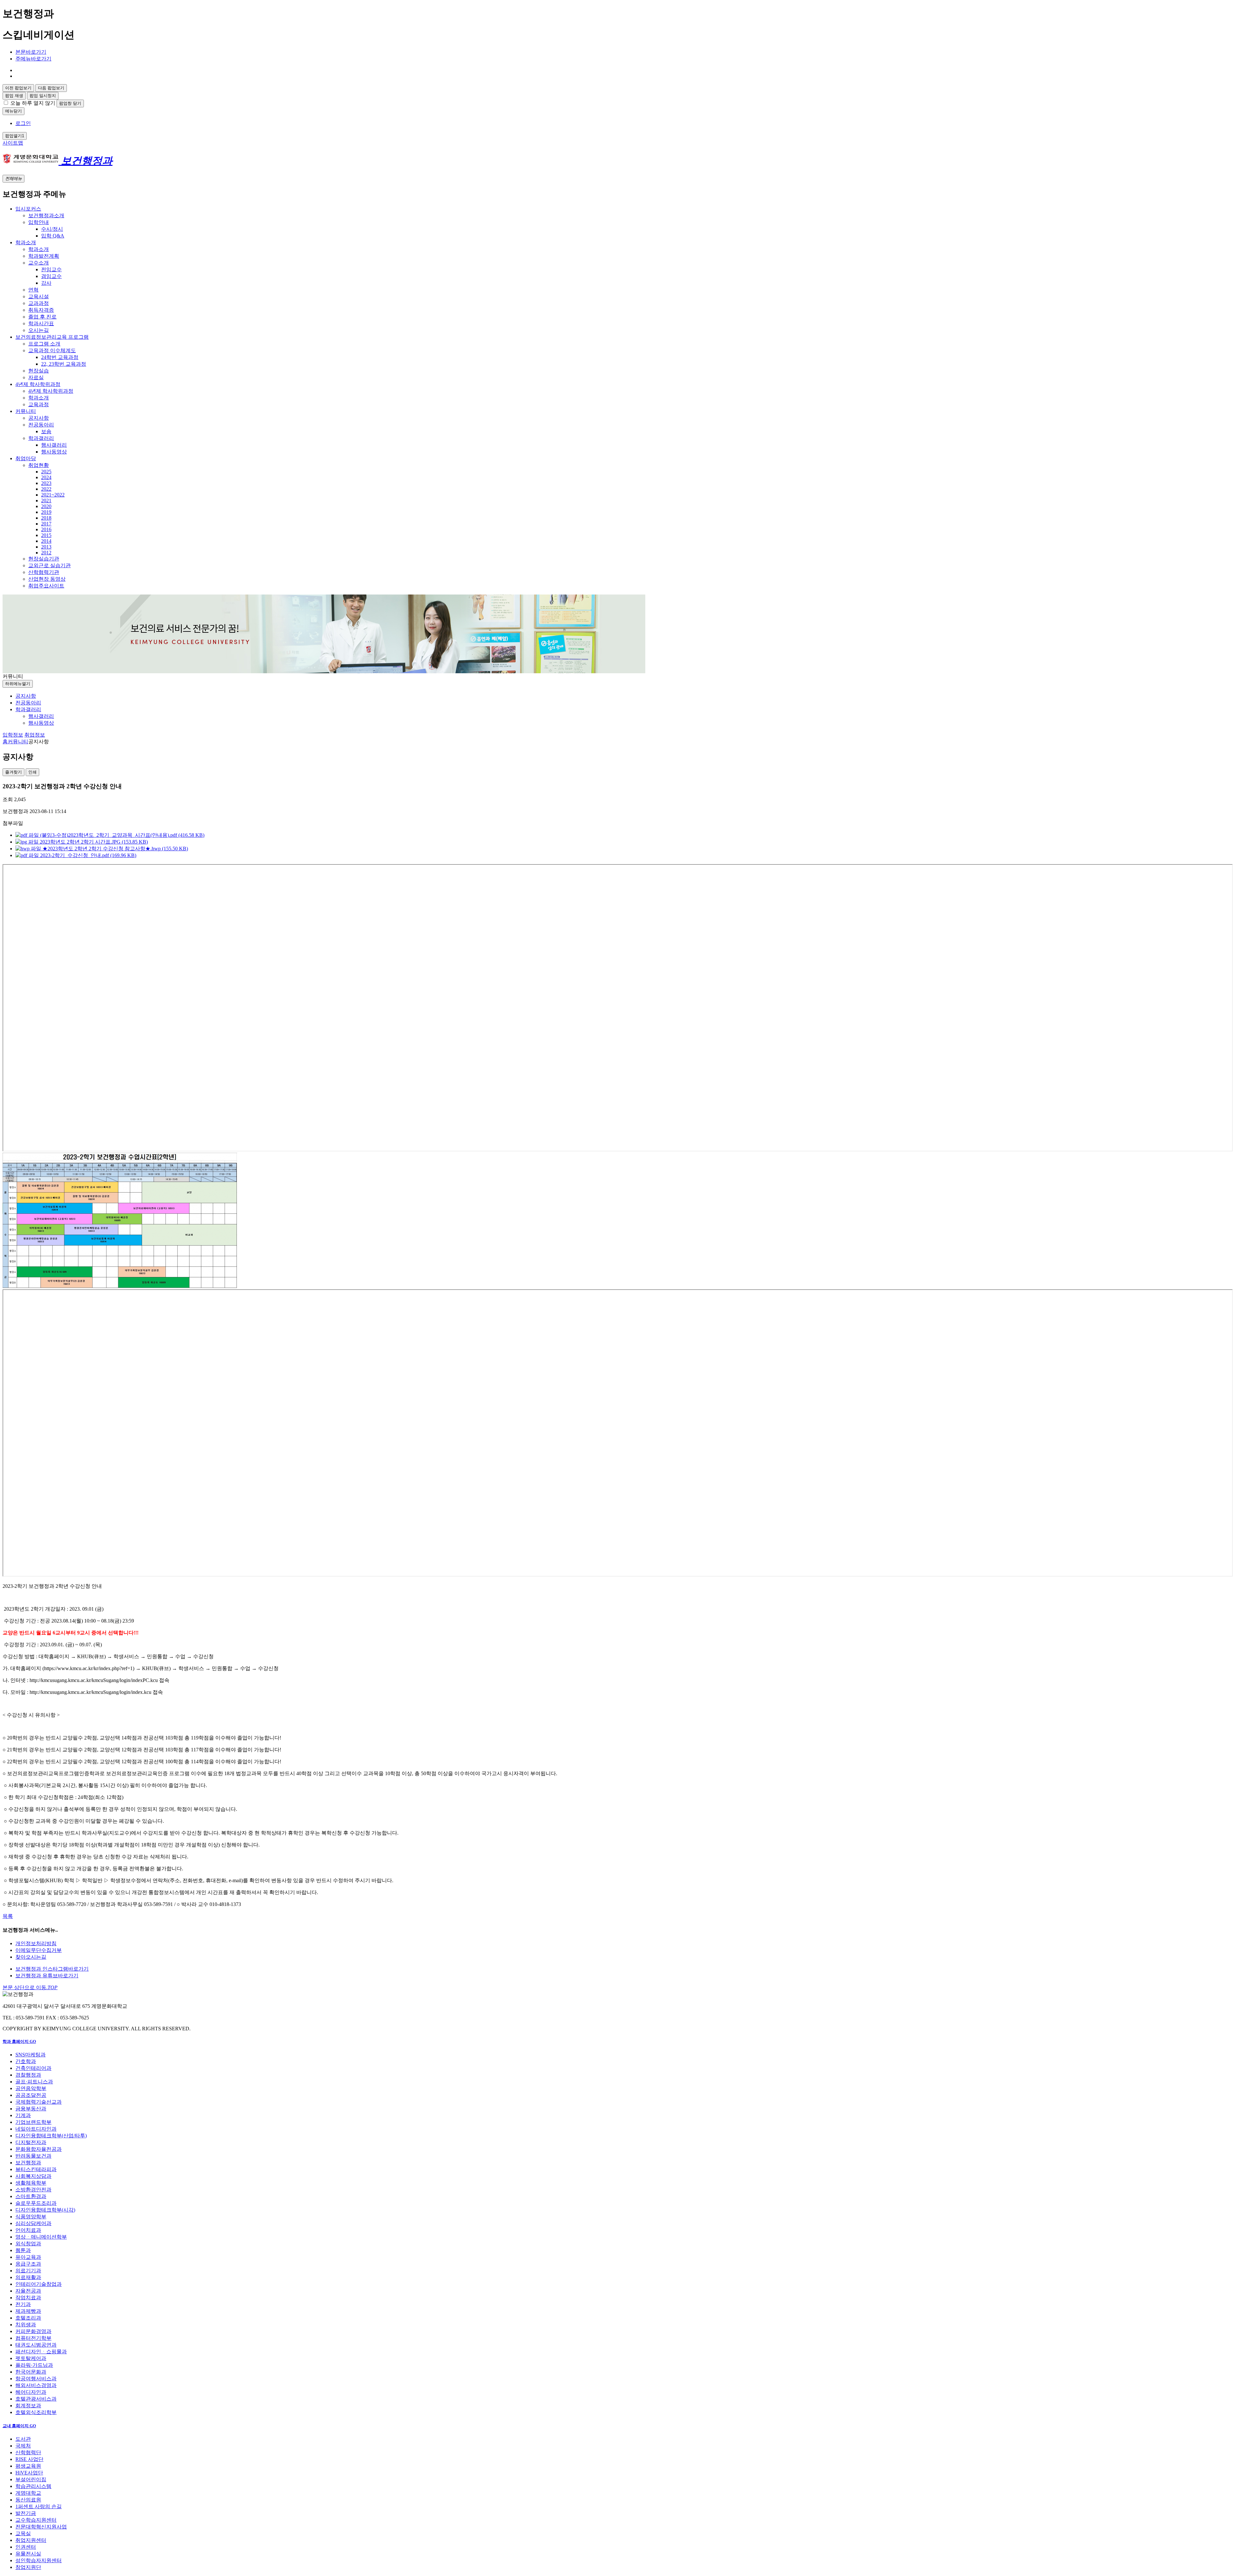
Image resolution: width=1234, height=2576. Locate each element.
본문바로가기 (31, 52)
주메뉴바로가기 (33, 59)
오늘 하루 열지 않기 (33, 103)
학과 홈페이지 (19, 2041)
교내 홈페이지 (19, 2426)
